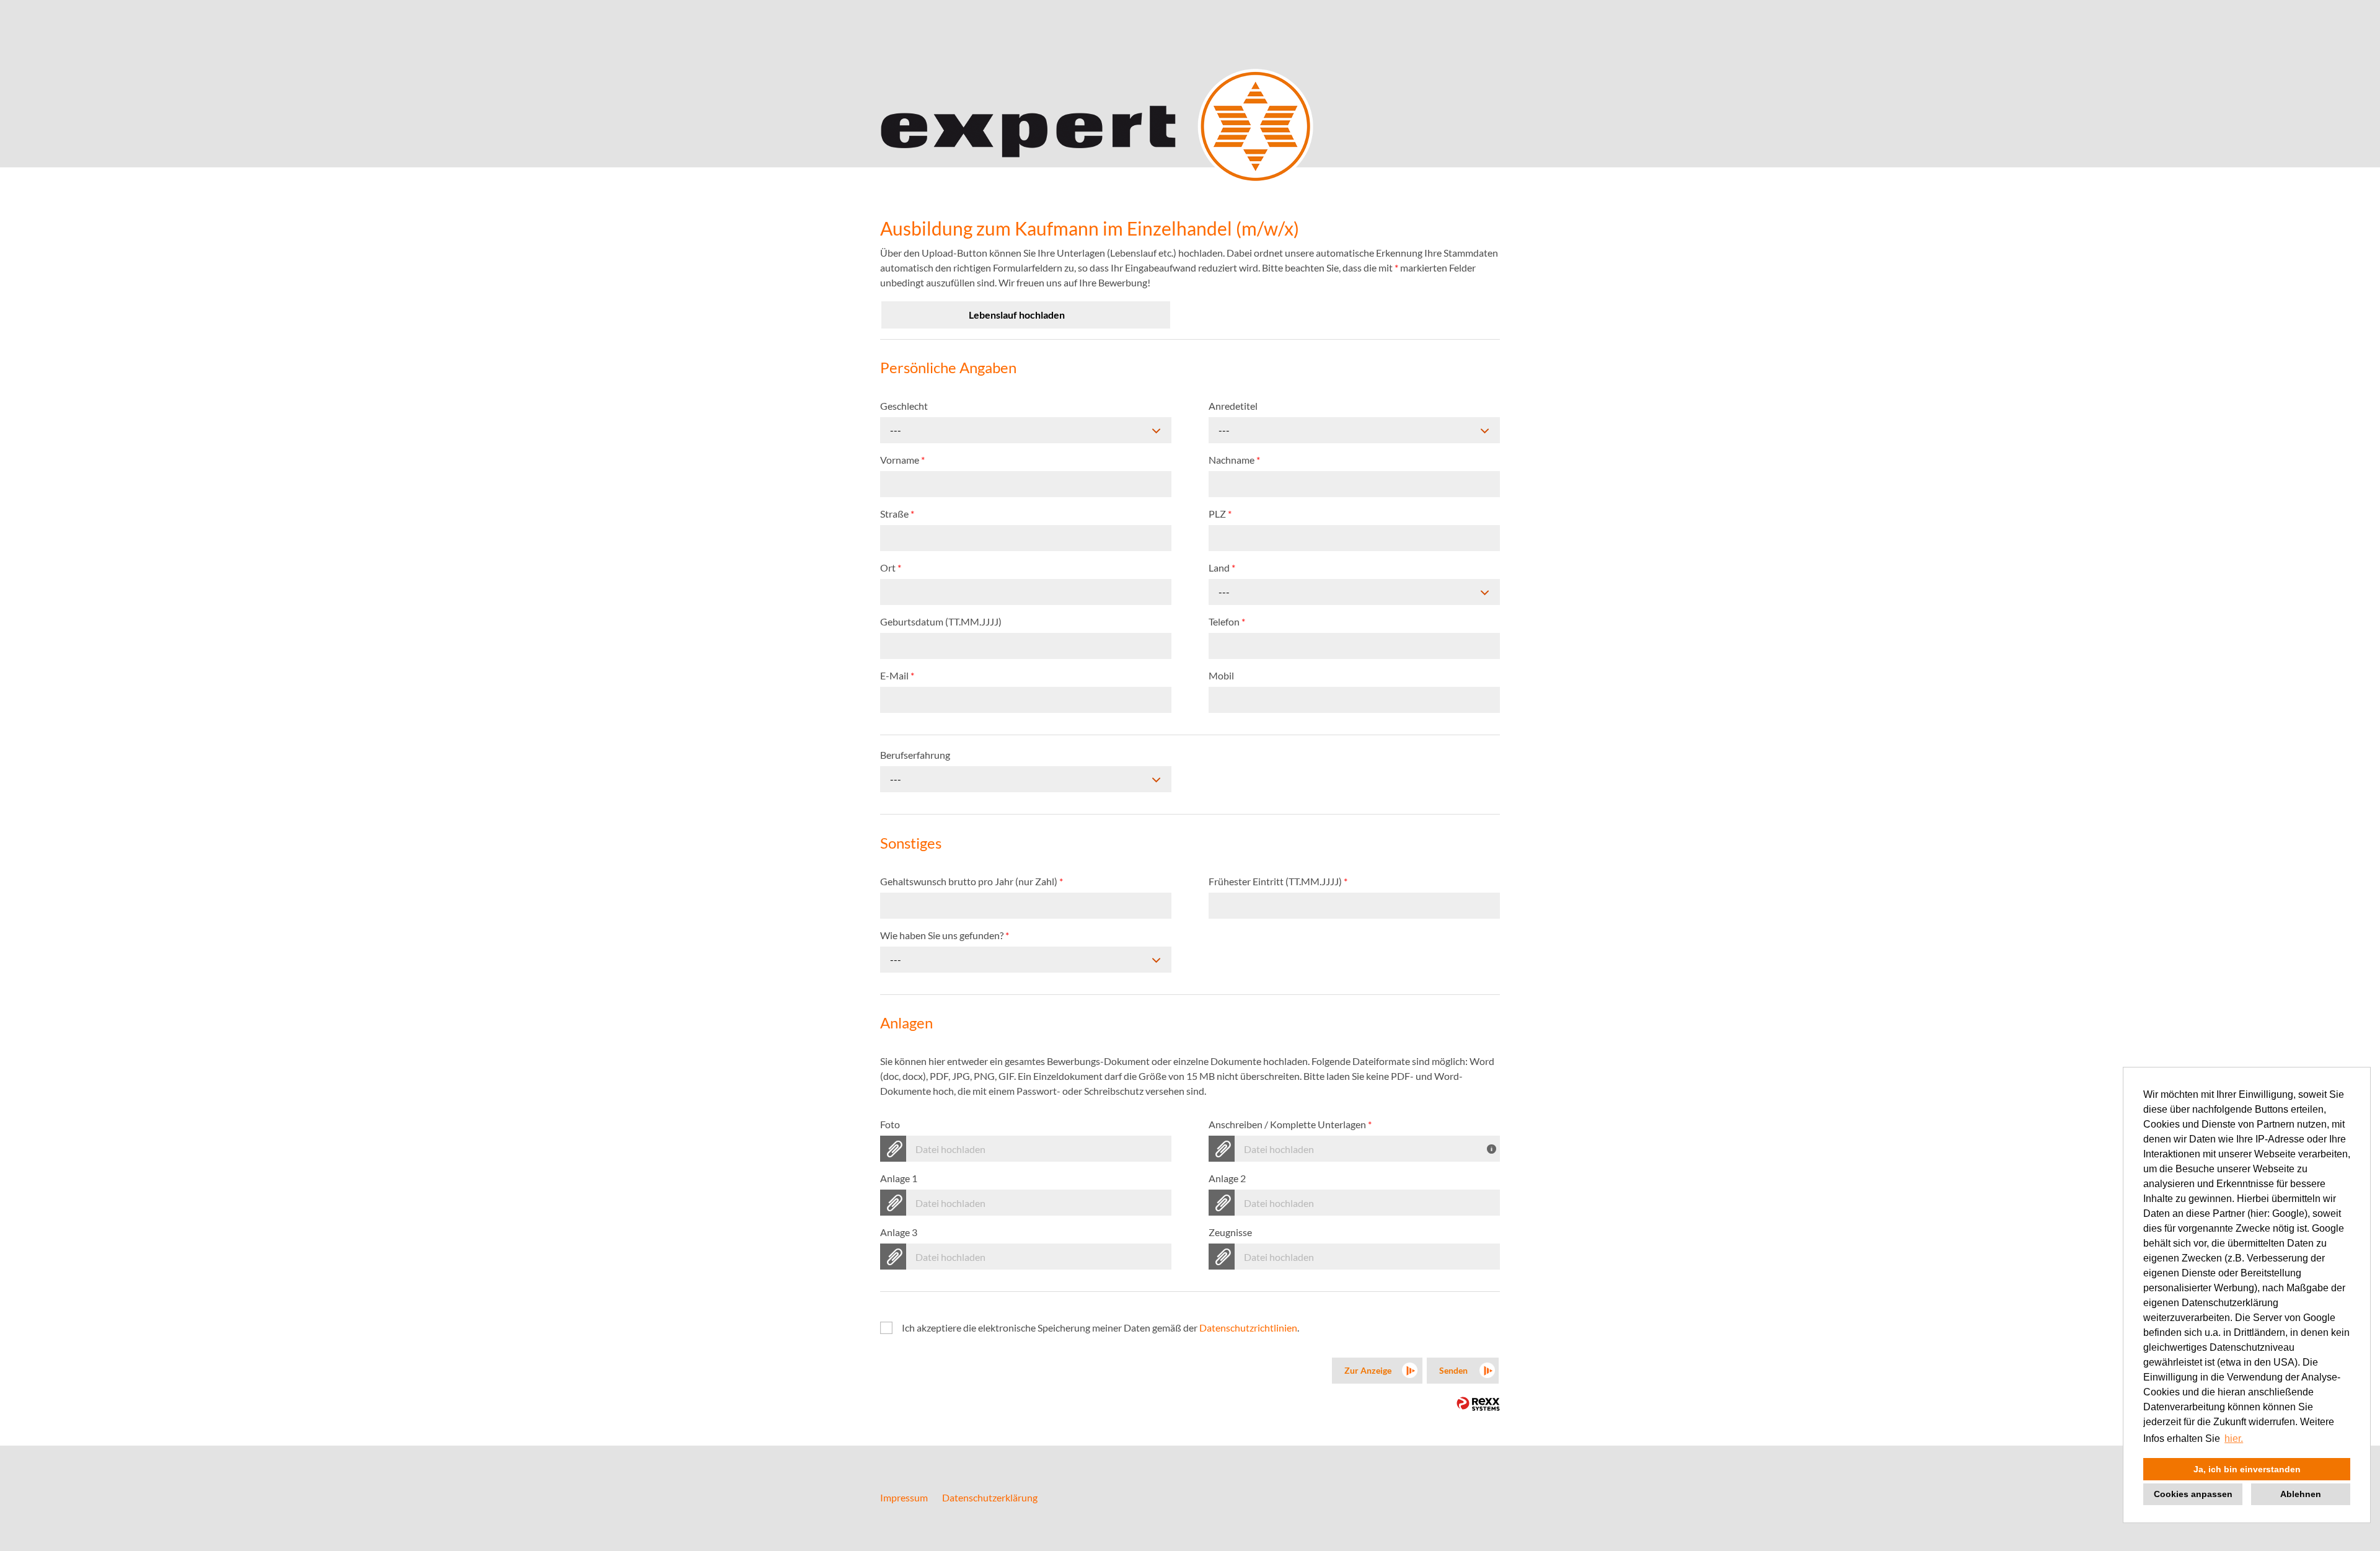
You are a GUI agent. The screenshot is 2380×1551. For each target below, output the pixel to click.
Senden (1453, 1370)
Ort (891, 568)
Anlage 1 (899, 1178)
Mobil (1221, 675)
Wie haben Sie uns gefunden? (945, 935)
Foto (890, 1124)
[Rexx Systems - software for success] (1478, 1404)
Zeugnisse (1230, 1232)
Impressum (904, 1497)
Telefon (1227, 621)
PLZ (1220, 514)
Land (1222, 568)
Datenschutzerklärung (990, 1497)
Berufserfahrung (915, 755)
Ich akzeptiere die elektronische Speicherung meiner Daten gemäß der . (1100, 1328)
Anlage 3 (899, 1232)
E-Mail (897, 675)
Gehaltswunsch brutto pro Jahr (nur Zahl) (972, 881)
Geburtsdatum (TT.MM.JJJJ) (941, 621)
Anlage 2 (1227, 1178)
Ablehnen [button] (2301, 1494)
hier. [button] (2234, 1438)
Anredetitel (1233, 406)
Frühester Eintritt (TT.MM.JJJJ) (1278, 881)
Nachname (1234, 460)
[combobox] (1026, 430)
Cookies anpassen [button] (2193, 1494)
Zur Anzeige (1368, 1370)
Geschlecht (904, 406)
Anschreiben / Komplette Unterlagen (1290, 1124)
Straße (897, 514)
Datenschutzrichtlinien (1248, 1328)
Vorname (902, 460)
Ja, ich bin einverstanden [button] (2247, 1469)
